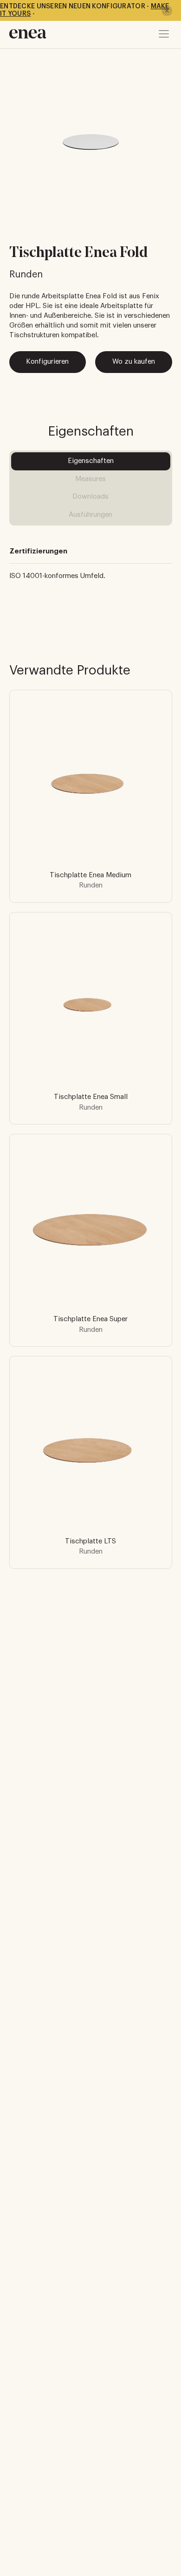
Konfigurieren (47, 362)
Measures (90, 479)
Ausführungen (90, 515)
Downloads (90, 497)
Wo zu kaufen (134, 362)
